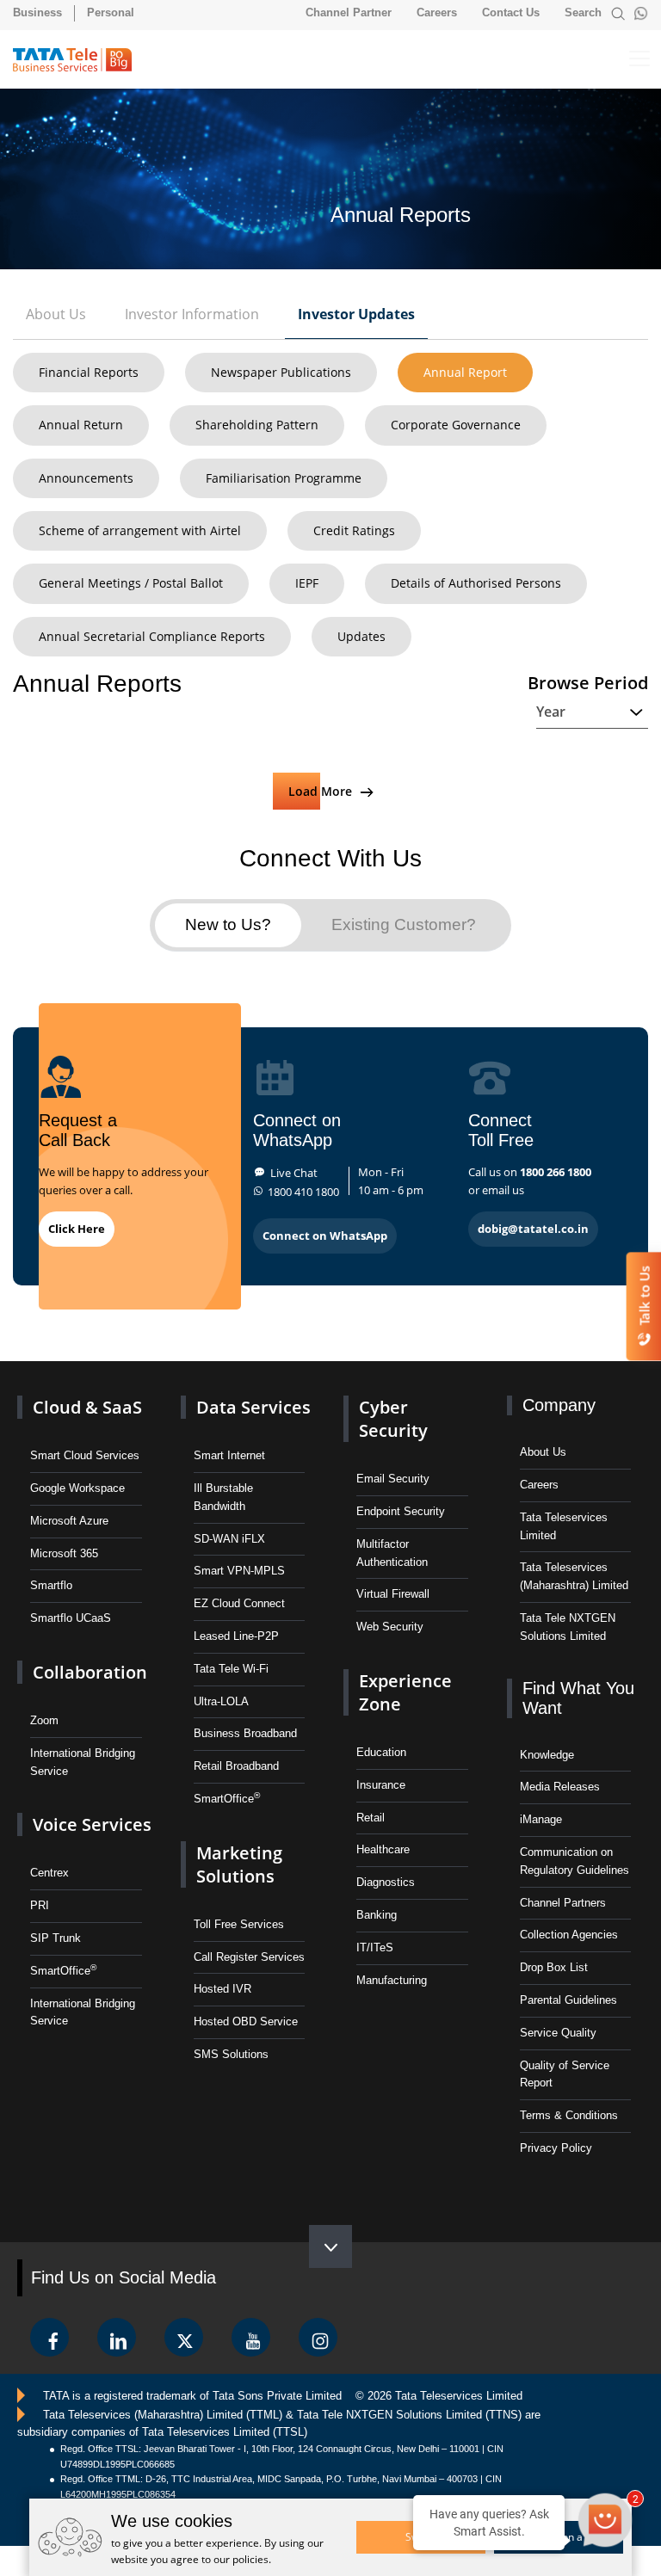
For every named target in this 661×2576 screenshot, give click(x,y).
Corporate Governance (456, 425)
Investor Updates (356, 314)
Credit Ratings (354, 530)
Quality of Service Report (565, 2074)
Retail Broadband (236, 1766)
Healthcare (383, 1849)
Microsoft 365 (64, 1553)
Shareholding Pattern (257, 425)
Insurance (381, 1785)
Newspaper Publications (281, 372)
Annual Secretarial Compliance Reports (152, 636)
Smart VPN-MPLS (239, 1571)
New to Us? (228, 924)
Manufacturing (392, 1980)
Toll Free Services (239, 1924)
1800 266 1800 (556, 1172)
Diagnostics (386, 1882)
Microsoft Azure (69, 1521)
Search (585, 12)
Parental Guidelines (568, 2000)
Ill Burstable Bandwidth (223, 1497)
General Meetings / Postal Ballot (131, 583)
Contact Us (511, 12)
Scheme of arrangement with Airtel (140, 530)
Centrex (49, 1873)
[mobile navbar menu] (625, 59)
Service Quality (558, 2033)
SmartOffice (63, 1970)
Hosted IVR (222, 1989)
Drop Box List (554, 1967)
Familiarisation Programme (284, 478)
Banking (377, 1915)
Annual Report (465, 372)
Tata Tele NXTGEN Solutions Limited (568, 1627)
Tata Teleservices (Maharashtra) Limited (574, 1576)
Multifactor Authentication (392, 1553)
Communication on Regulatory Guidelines (575, 1861)
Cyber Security (393, 1419)
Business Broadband (245, 1733)
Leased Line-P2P (236, 1636)
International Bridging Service (83, 1762)
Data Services (253, 1407)
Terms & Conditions (569, 2115)
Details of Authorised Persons (476, 583)
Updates (361, 636)
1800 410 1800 (303, 1192)
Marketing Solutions (239, 1864)
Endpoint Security (401, 1511)
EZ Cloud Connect (239, 1603)
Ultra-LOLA (221, 1701)
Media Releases (560, 1787)
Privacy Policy (556, 2148)
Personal (111, 12)
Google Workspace (77, 1488)
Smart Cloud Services (85, 1455)
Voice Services (92, 1824)
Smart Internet (229, 1455)
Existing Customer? (404, 924)
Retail (371, 1818)
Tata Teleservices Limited (564, 1526)
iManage (541, 1819)
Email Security (393, 1479)
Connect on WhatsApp (325, 1236)
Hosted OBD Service (246, 2021)
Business (37, 12)
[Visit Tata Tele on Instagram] (318, 2337)
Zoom (44, 1720)
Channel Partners (563, 1903)
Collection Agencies (569, 1935)
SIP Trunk (56, 1938)
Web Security (390, 1627)
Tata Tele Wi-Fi (231, 1669)
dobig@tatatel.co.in (533, 1229)
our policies (241, 2559)
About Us (56, 314)
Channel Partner (349, 12)
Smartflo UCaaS (71, 1618)
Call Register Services (249, 1957)
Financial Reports (89, 372)
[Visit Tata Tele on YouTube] (251, 2337)
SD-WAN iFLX (229, 1539)
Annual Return (81, 425)
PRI (40, 1905)
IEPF (307, 583)
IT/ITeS (375, 1947)
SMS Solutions (231, 2054)
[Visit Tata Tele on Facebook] (49, 2337)
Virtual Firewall (393, 1594)
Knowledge (547, 1755)
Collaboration (90, 1672)
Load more (322, 791)
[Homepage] (80, 60)
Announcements (86, 478)
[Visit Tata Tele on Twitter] (184, 2337)
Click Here (77, 1229)
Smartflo (51, 1585)
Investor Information (192, 314)
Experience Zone (405, 1692)
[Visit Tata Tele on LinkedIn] (117, 2337)
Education (381, 1752)
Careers (437, 12)
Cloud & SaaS (87, 1407)
